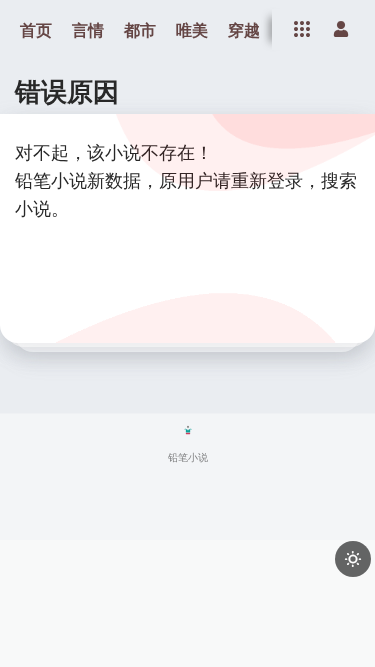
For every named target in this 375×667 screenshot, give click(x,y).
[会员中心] (341, 29)
